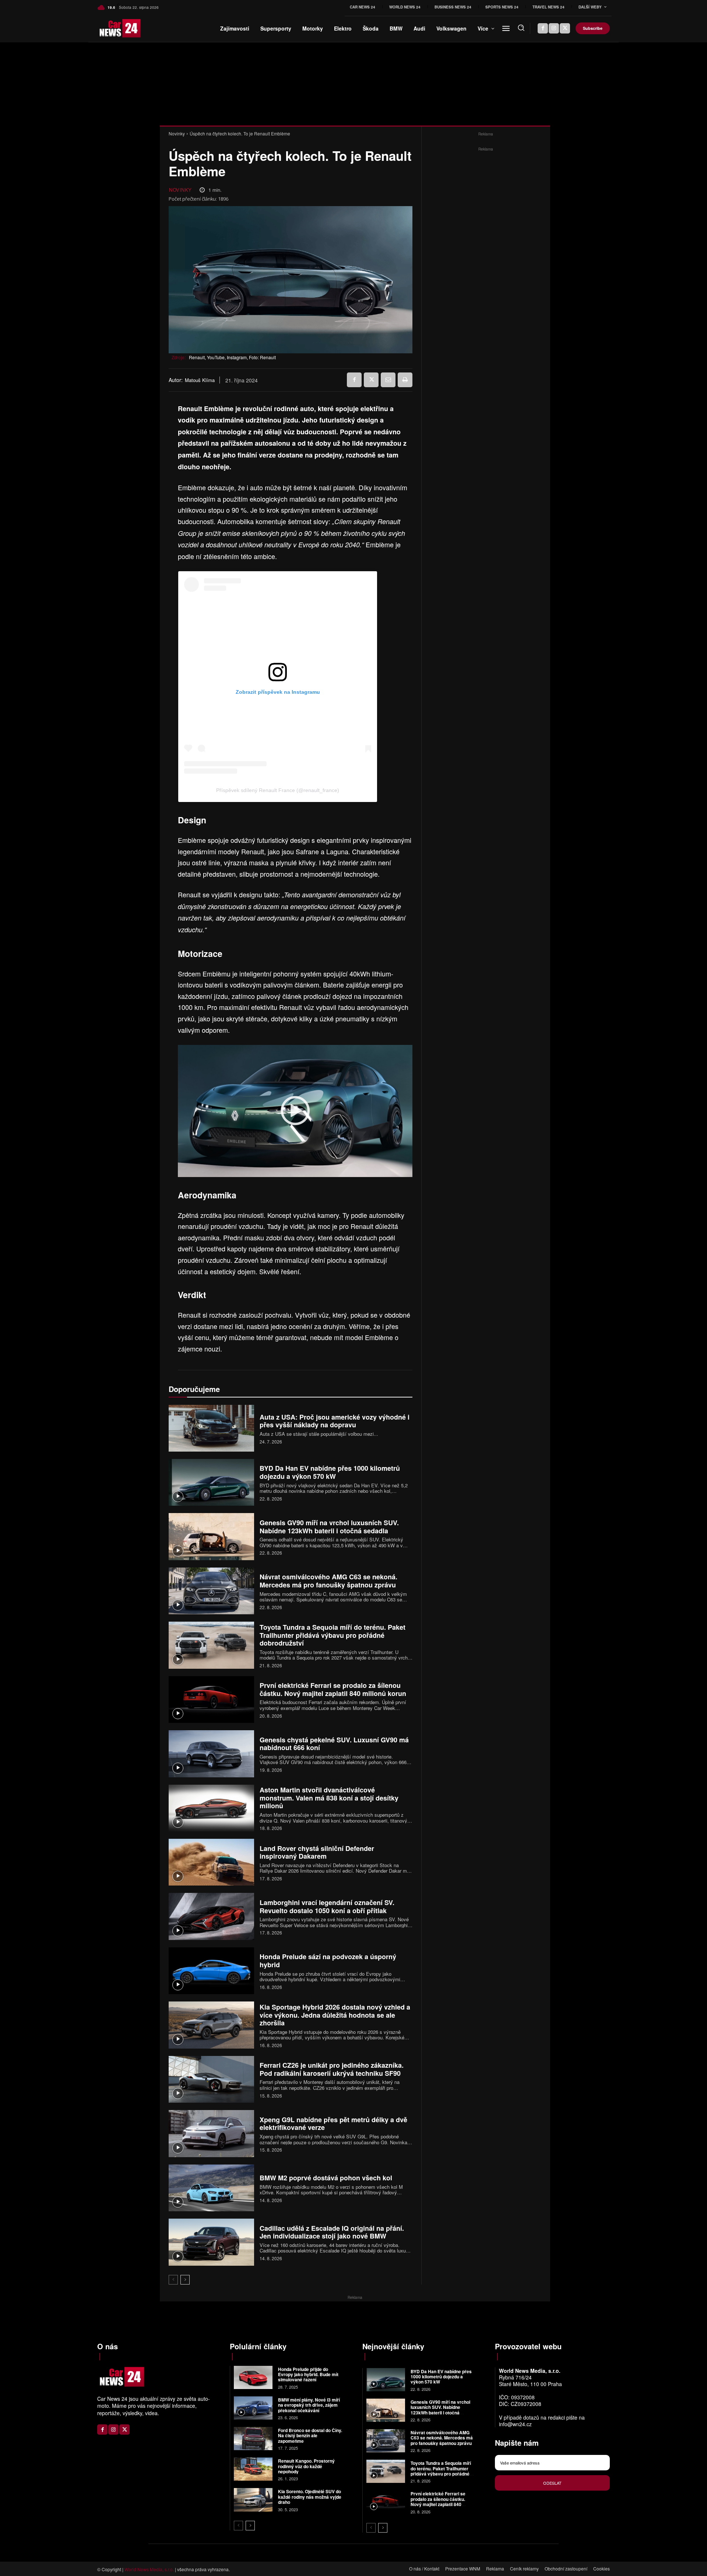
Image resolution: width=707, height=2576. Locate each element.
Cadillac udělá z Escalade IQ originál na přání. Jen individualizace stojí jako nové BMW (332, 2232)
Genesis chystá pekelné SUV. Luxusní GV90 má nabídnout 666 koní (334, 1744)
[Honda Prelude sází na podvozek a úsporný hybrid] (211, 1971)
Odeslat (552, 2483)
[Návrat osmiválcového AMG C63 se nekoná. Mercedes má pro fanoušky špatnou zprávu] (211, 1591)
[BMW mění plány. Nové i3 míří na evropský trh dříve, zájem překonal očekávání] (253, 2408)
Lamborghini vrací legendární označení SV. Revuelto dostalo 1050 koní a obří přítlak (327, 1907)
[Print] (405, 380)
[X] (565, 28)
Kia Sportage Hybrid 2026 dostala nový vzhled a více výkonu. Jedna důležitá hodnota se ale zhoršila (335, 2015)
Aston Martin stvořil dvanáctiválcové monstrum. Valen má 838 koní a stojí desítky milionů (329, 1798)
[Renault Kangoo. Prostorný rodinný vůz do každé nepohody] (253, 2469)
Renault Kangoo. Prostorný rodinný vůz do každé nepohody (306, 2466)
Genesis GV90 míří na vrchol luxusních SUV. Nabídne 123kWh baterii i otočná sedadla (329, 1527)
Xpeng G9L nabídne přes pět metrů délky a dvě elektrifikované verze (333, 2124)
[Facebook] (543, 28)
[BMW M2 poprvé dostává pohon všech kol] (211, 2188)
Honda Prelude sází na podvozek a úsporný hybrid (328, 1961)
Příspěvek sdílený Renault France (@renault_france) (278, 790)
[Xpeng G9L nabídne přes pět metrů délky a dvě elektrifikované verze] (211, 2133)
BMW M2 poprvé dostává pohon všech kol (326, 2178)
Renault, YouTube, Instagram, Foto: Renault (232, 357)
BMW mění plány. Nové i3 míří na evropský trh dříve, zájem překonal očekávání (309, 2405)
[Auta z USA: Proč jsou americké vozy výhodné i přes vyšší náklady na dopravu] (211, 1428)
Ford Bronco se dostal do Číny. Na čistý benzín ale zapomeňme (310, 2436)
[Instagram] (554, 28)
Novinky (177, 133)
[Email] (388, 380)
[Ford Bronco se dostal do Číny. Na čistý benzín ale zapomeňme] (253, 2439)
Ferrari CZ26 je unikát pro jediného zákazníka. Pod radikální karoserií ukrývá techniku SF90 (332, 2069)
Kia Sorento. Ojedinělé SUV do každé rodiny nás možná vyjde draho (310, 2497)
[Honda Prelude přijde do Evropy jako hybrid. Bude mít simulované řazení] (253, 2377)
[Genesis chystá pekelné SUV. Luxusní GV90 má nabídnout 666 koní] (211, 1754)
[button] (521, 28)
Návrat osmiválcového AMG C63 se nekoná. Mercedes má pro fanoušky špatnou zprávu (328, 1581)
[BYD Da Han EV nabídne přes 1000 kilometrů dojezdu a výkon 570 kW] (211, 1482)
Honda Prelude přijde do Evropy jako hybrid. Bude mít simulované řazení (308, 2374)
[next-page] (185, 2280)
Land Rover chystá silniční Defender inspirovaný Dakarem (317, 1852)
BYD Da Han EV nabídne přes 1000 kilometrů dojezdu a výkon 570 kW (330, 1472)
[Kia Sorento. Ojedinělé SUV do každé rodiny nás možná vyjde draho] (253, 2500)
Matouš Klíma (200, 380)
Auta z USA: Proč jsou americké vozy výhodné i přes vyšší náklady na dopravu (335, 1421)
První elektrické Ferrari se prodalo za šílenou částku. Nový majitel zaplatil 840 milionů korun (333, 1689)
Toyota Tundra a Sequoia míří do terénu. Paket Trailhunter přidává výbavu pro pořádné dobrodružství (333, 1635)
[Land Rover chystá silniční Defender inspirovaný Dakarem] (211, 1862)
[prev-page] (173, 2280)
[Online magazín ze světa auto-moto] (110, 28)
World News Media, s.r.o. (149, 2569)
